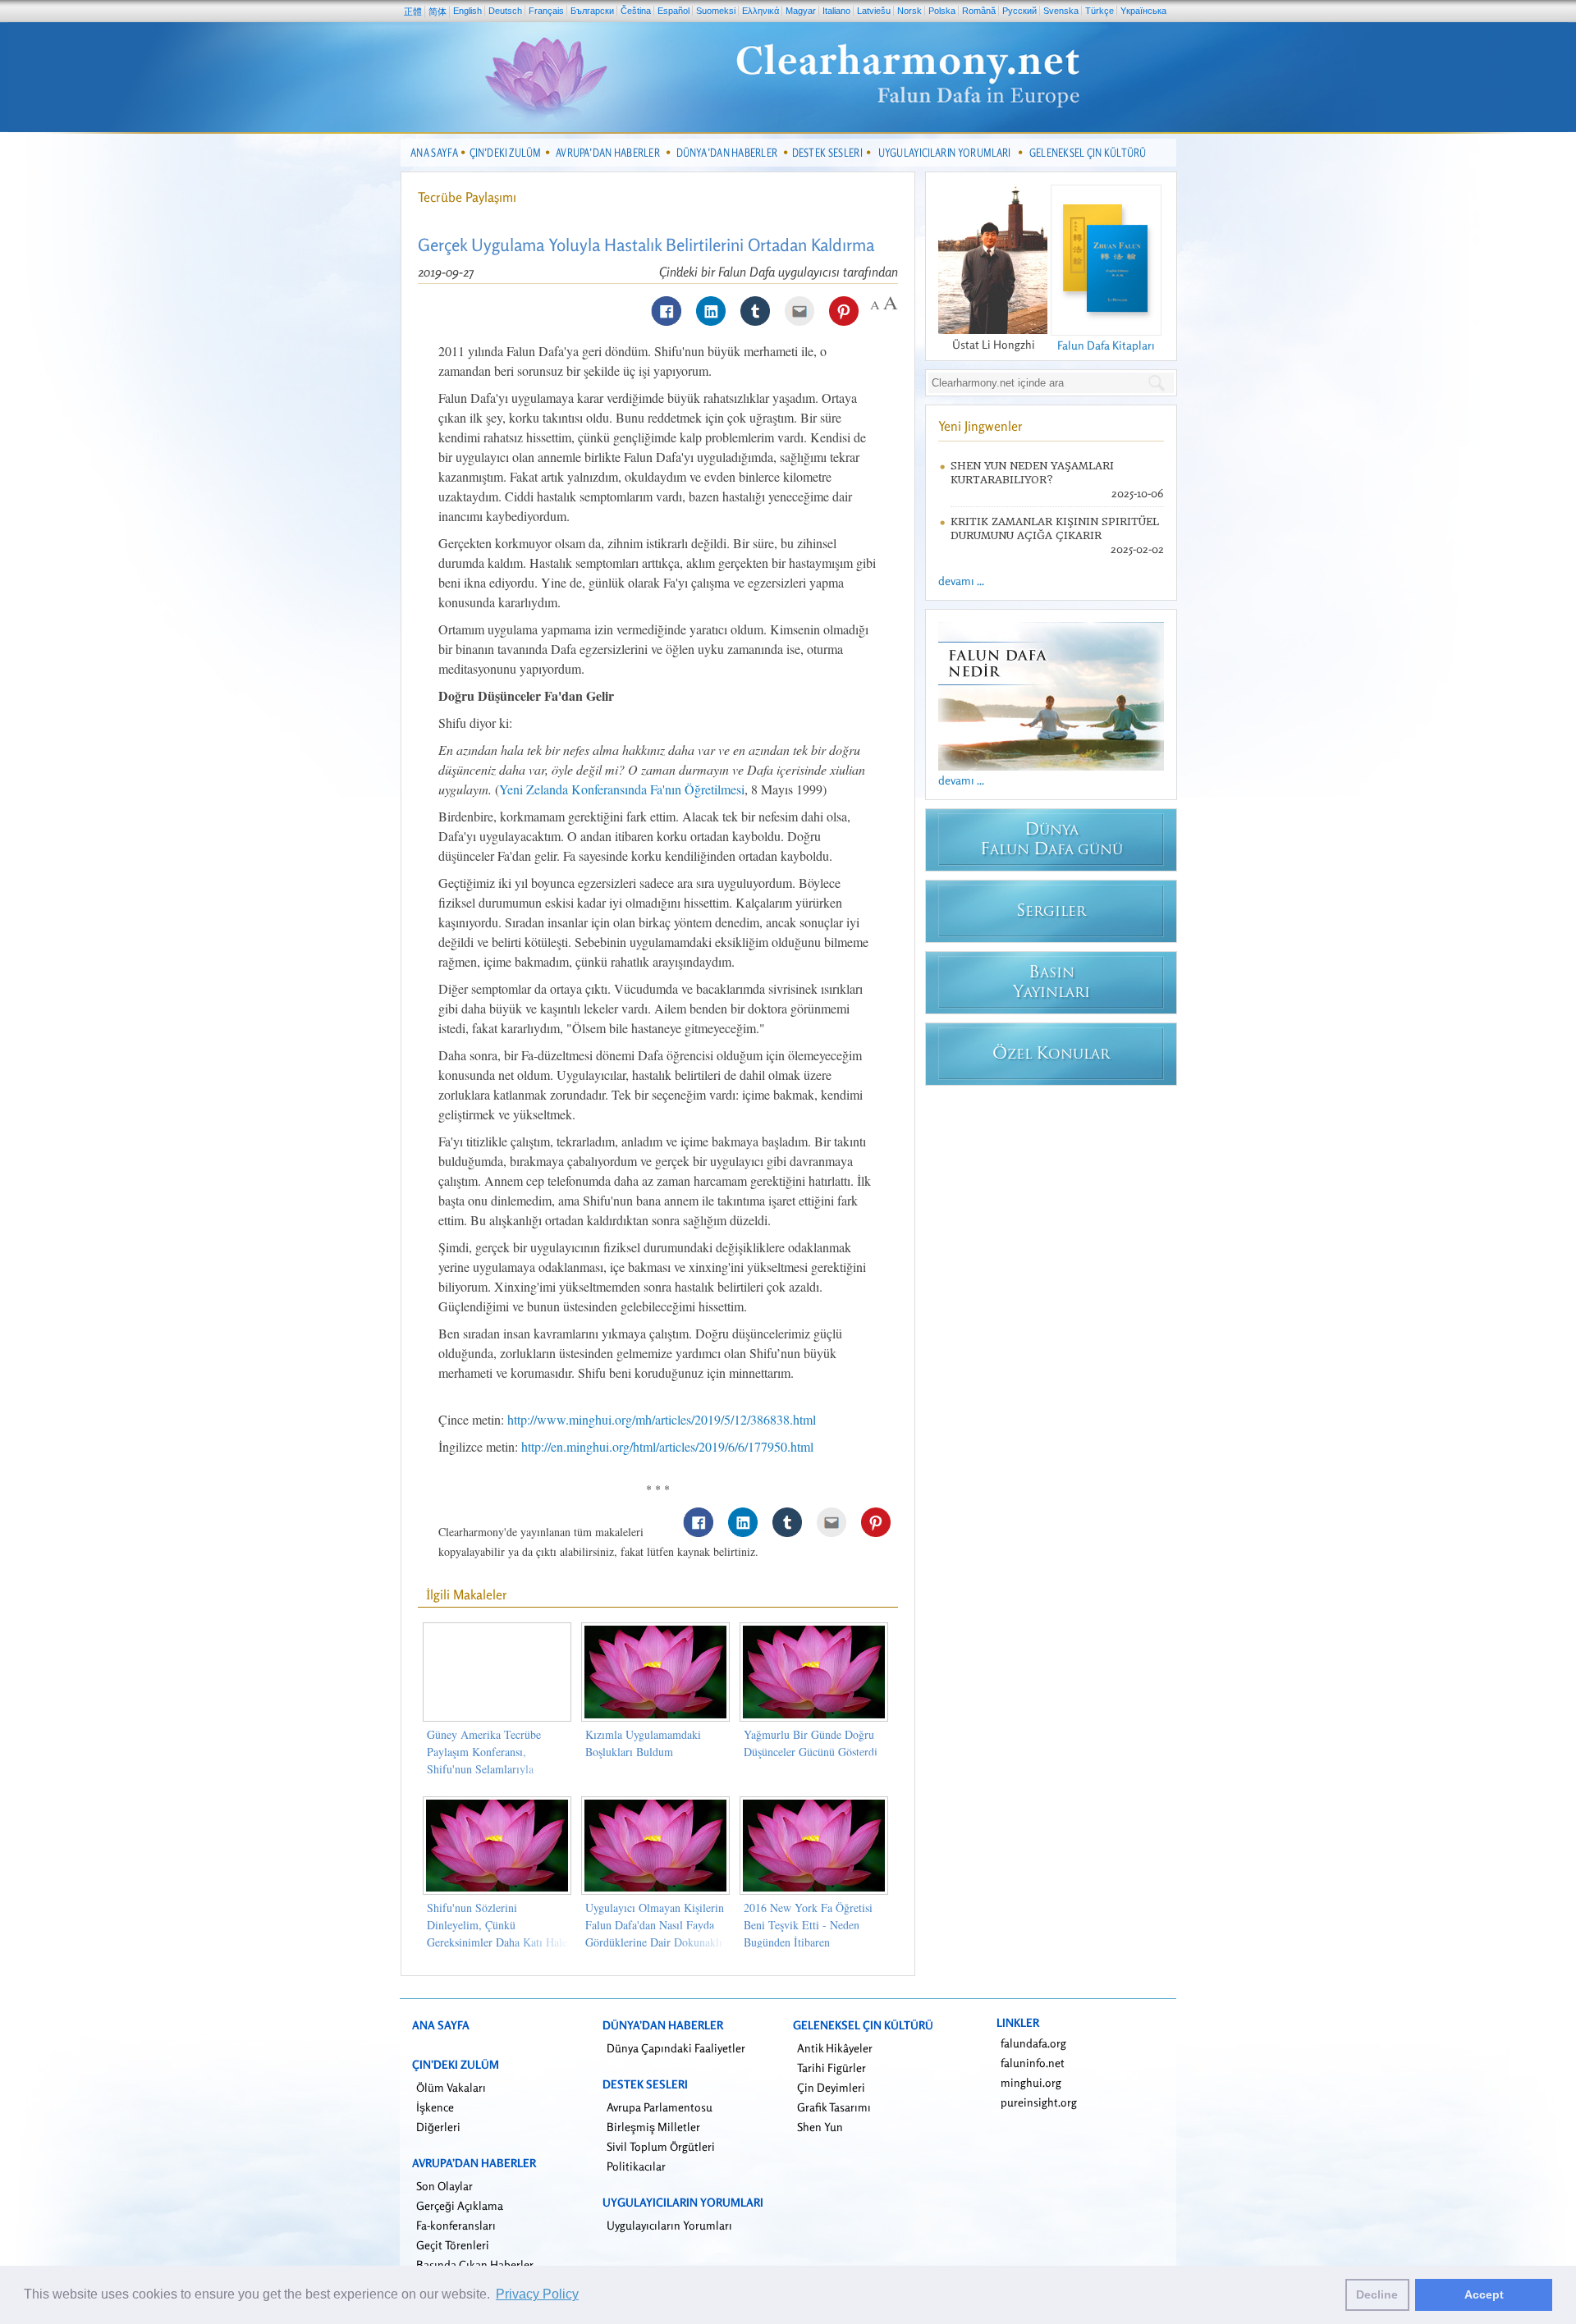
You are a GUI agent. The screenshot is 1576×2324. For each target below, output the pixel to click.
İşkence (435, 2107)
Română (979, 11)
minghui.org (1031, 2082)
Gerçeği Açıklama (460, 2205)
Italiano (836, 11)
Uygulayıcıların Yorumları (669, 2225)
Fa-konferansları (456, 2225)
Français (546, 11)
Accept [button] (1484, 2294)
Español (673, 11)
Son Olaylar (444, 2186)
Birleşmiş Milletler (653, 2127)
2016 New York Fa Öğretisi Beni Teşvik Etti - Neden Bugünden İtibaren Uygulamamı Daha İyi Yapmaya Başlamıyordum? (808, 1942)
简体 (438, 11)
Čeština (636, 11)
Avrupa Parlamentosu (660, 2107)
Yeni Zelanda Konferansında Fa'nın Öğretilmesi (622, 789)
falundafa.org (1033, 2043)
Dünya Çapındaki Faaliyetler (676, 2048)
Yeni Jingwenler (980, 426)
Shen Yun (820, 2127)
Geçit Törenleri (453, 2245)
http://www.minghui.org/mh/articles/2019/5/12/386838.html (662, 1419)
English (467, 11)
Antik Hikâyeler (835, 2048)
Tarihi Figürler (832, 2068)
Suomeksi (716, 11)
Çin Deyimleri (831, 2087)
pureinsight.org (1039, 2102)
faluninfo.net (1033, 2063)
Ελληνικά (761, 11)
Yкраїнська (1143, 11)
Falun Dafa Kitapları (1106, 345)
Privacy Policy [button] (537, 2294)
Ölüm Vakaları (451, 2087)
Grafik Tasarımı (834, 2107)
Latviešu (874, 11)
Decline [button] (1377, 2294)
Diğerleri (438, 2127)
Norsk (909, 11)
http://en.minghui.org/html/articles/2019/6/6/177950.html (667, 1446)
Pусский (1019, 11)
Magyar (801, 11)
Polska (942, 11)
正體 (413, 11)
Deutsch (505, 11)
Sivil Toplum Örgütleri (661, 2146)
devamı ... (961, 581)
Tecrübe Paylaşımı (467, 197)
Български (592, 11)
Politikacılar (636, 2166)
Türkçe (1100, 11)
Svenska (1061, 11)
